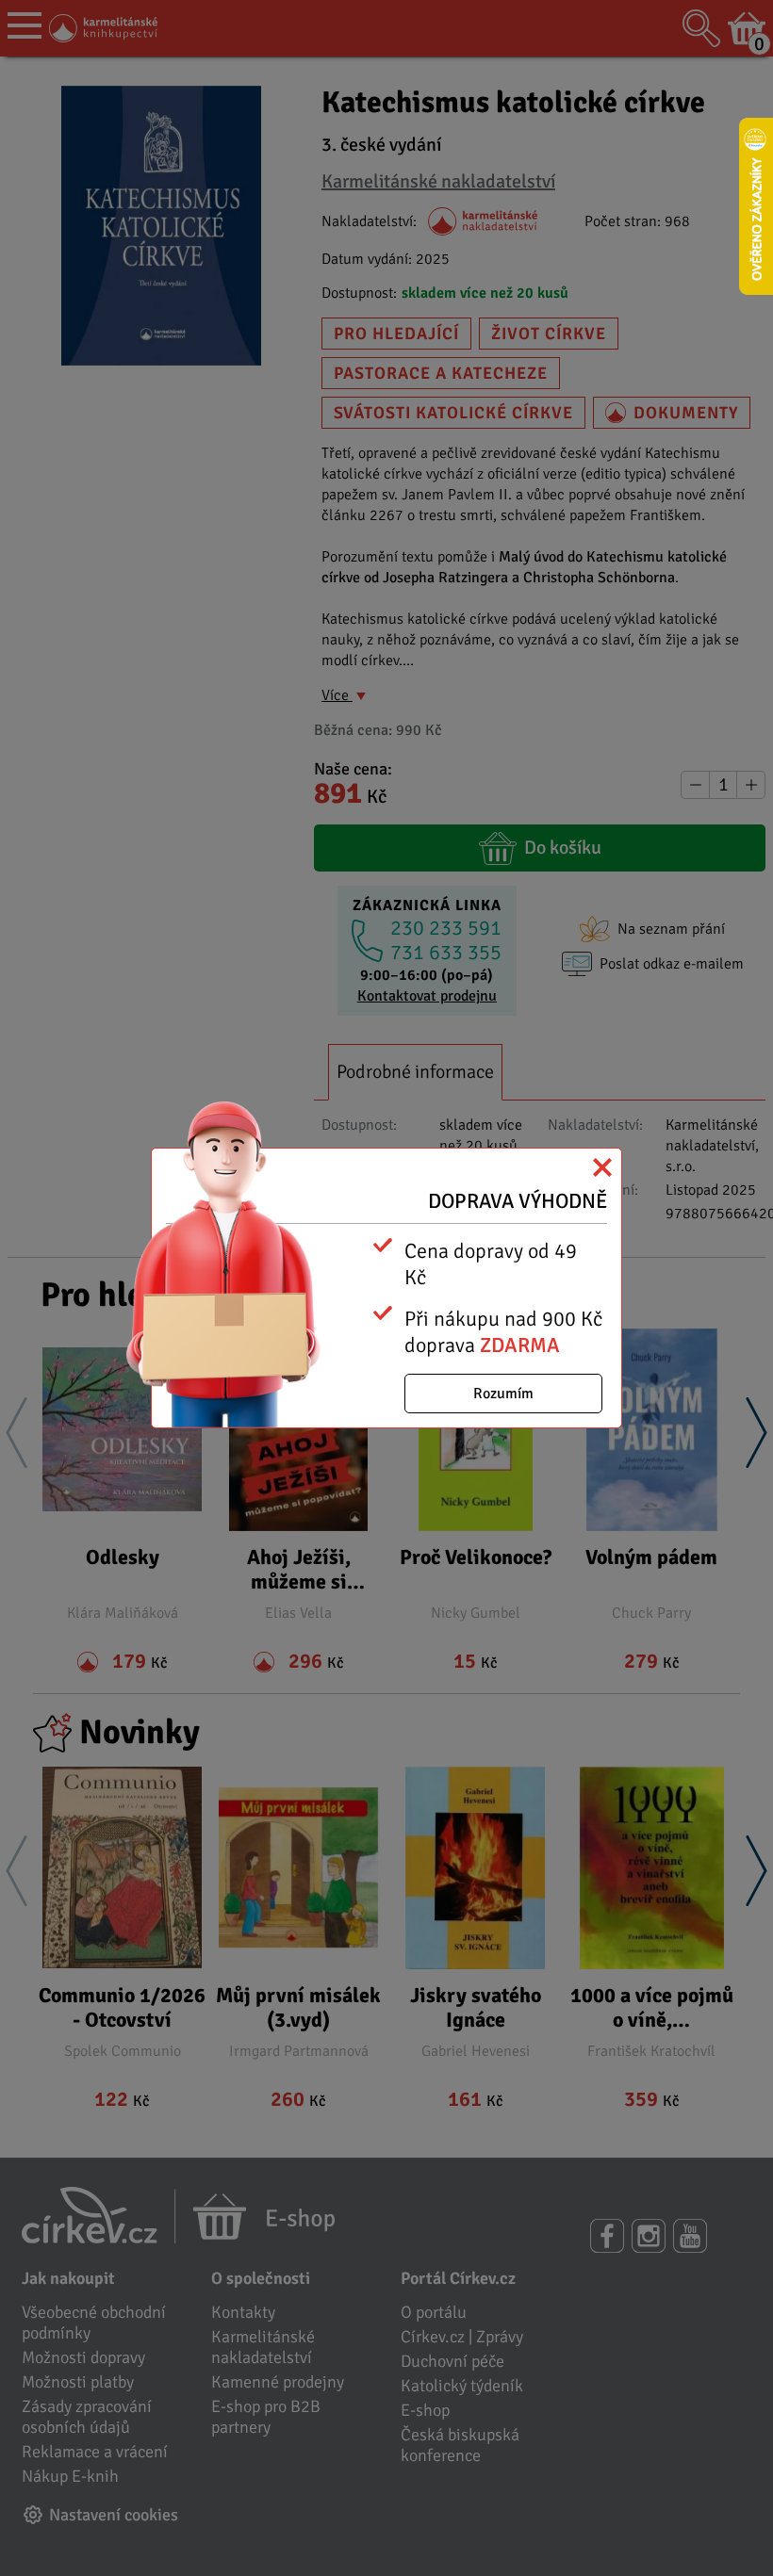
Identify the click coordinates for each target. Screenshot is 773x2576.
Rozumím (503, 1394)
